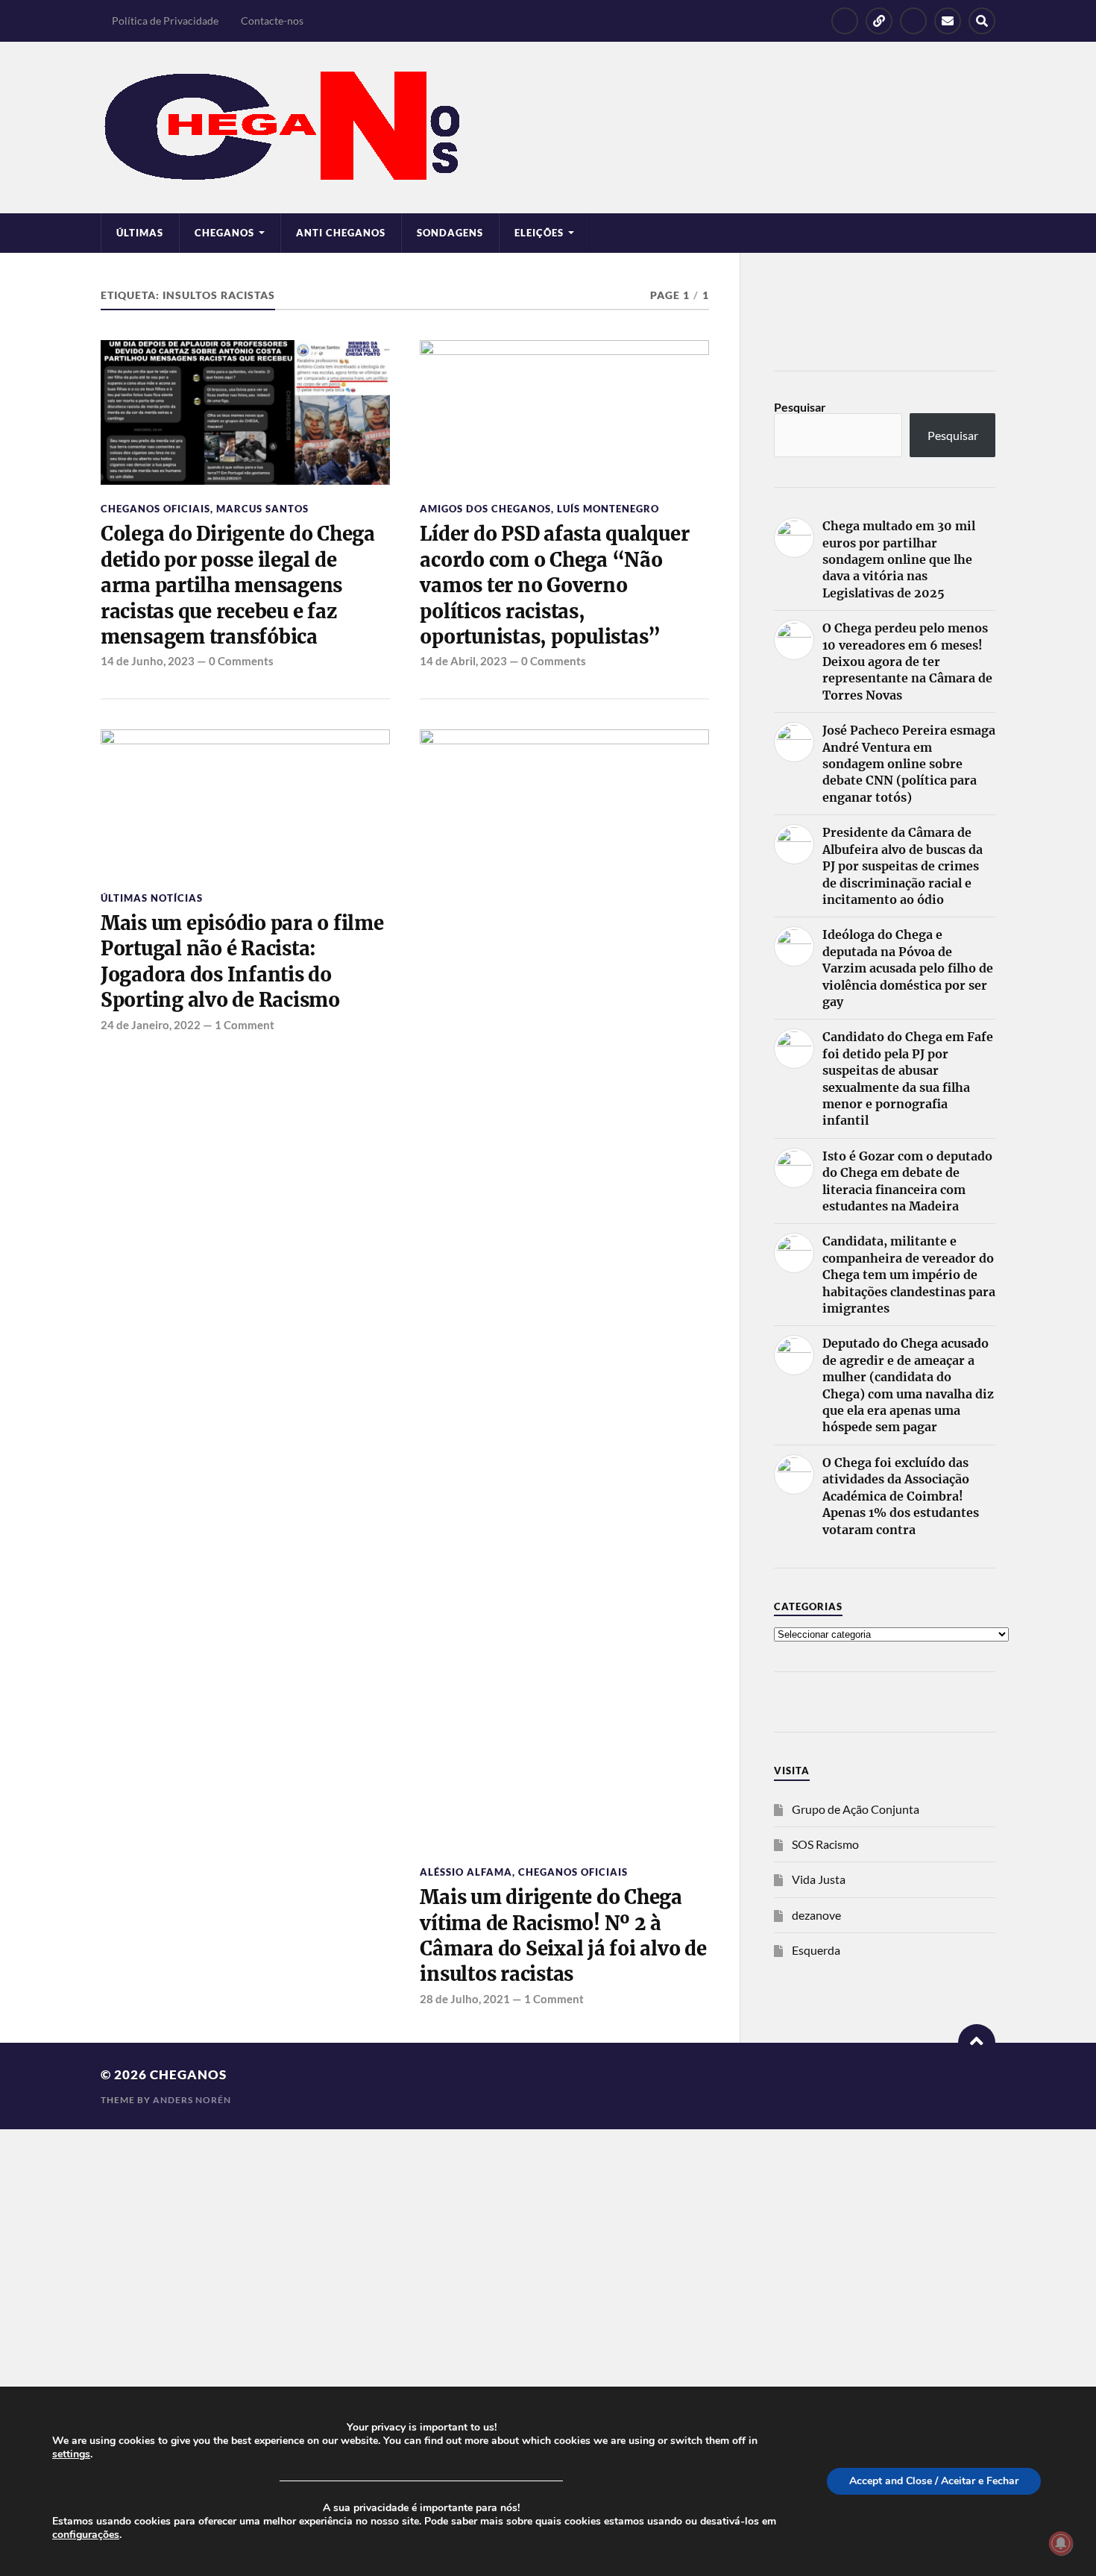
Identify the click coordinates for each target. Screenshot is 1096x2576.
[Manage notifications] (1061, 2543)
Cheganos (188, 2074)
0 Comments (241, 661)
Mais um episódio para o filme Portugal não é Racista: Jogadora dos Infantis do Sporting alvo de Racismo (242, 962)
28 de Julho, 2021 (465, 1999)
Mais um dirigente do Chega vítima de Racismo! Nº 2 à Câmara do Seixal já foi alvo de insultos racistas (563, 1936)
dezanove (816, 1915)
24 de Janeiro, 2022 (151, 1025)
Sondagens (450, 233)
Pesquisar (800, 407)
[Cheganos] (548, 128)
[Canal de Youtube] (913, 21)
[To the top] (977, 2043)
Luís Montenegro (608, 509)
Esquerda (816, 1950)
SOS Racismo (825, 1844)
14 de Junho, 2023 (148, 661)
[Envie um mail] (948, 21)
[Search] (982, 21)
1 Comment (245, 1025)
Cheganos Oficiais (155, 509)
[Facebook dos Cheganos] (845, 21)
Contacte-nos (272, 21)
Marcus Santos (262, 509)
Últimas (140, 233)
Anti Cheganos (341, 233)
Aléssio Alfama (466, 1872)
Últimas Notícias (152, 898)
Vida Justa (819, 1879)
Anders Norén (192, 2100)
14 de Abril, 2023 (463, 661)
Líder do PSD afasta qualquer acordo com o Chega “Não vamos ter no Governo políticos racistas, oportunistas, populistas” (554, 585)
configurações (86, 2535)
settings (71, 2454)
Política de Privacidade (165, 21)
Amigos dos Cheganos (485, 509)
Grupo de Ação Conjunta (856, 1809)
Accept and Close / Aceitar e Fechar (934, 2481)
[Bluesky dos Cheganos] (879, 21)
